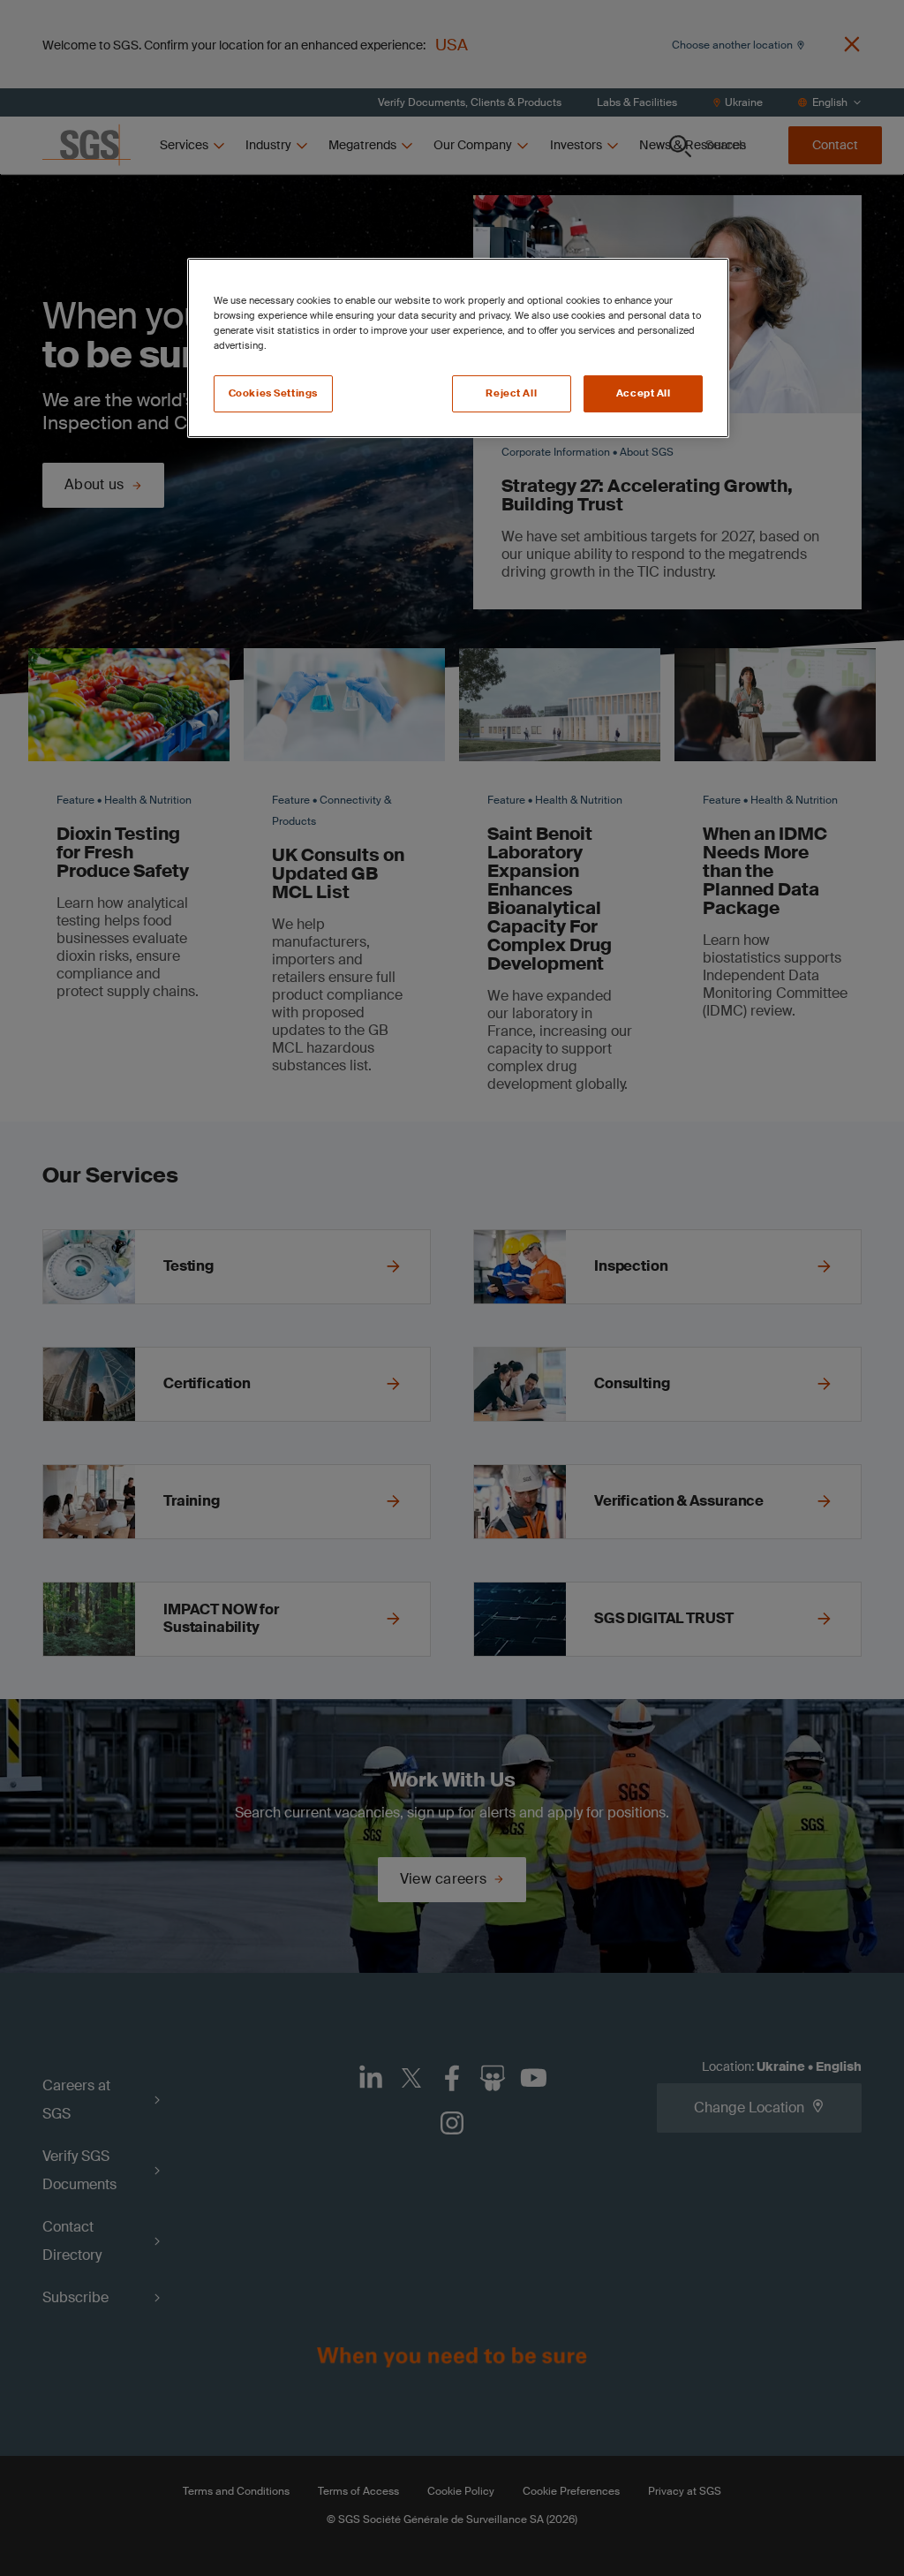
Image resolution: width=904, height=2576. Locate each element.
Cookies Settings (273, 393)
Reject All (511, 393)
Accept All (644, 393)
